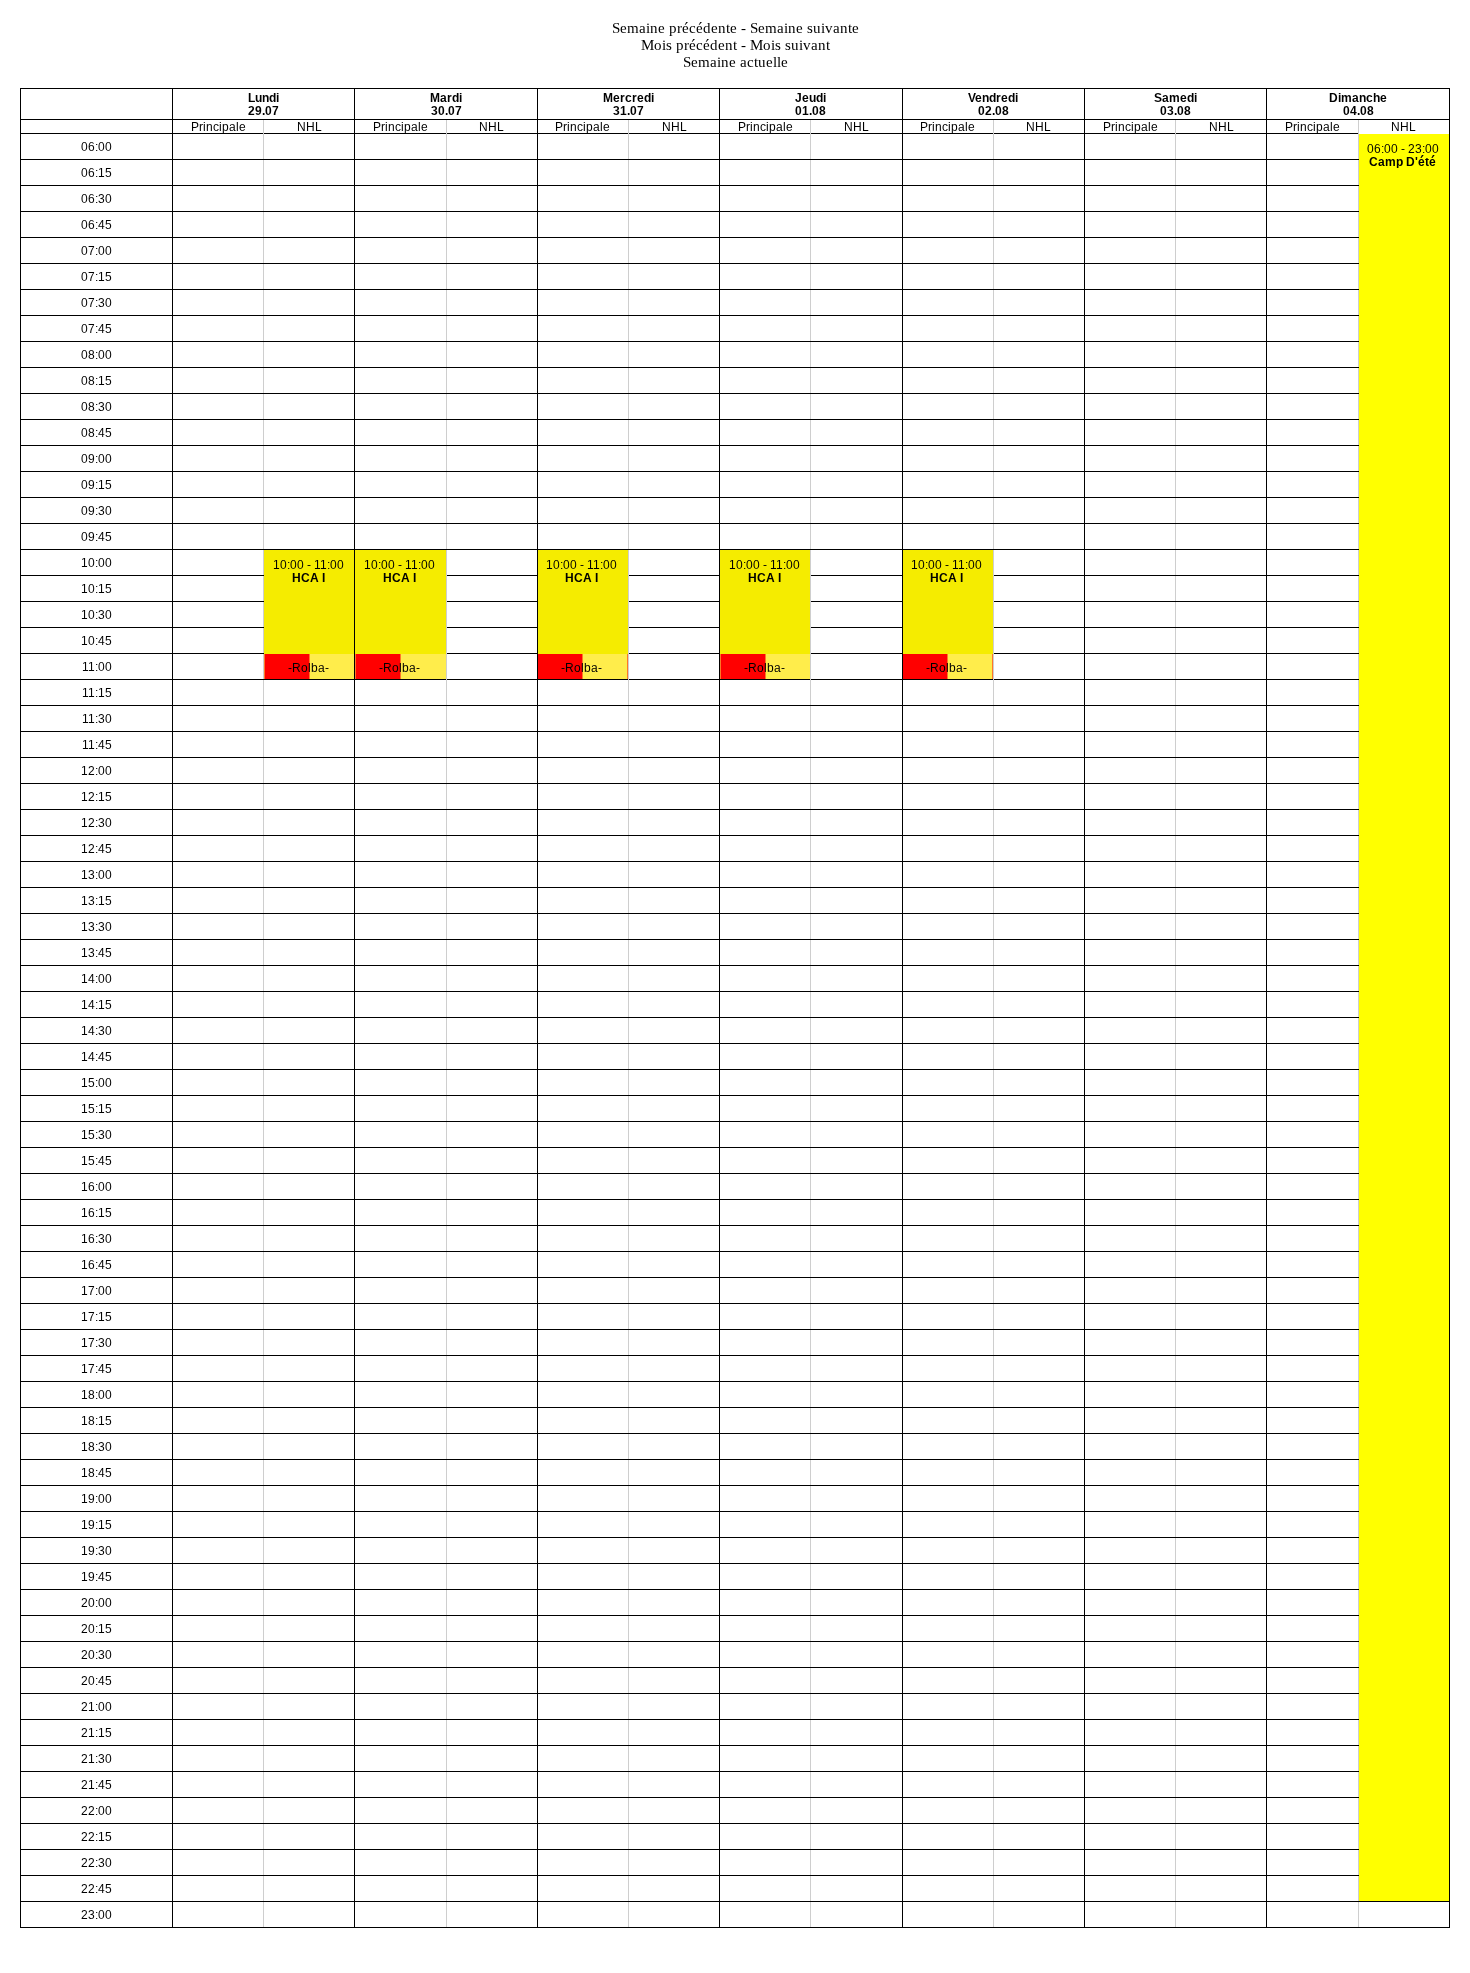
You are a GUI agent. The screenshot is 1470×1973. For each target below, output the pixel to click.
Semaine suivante (804, 28)
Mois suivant (790, 45)
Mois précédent (689, 45)
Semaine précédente (674, 28)
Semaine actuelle (735, 62)
